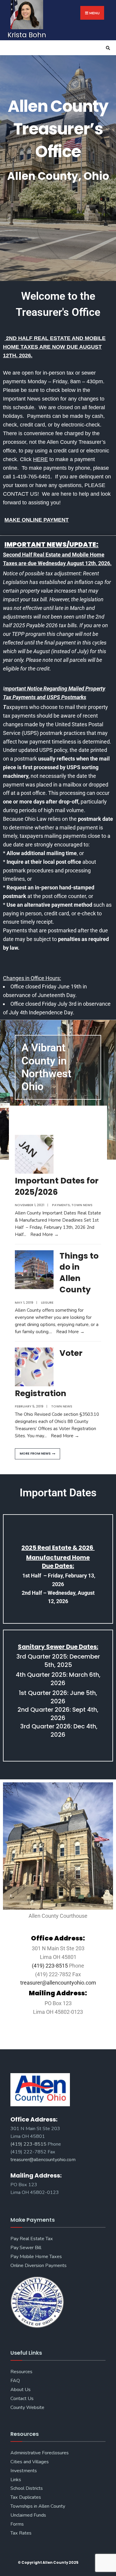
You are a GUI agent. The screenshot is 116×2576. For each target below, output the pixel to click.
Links (16, 2480)
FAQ (15, 2381)
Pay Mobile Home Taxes (36, 2257)
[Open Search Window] (107, 48)
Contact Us (22, 2399)
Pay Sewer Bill (26, 2248)
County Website (27, 2407)
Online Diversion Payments (39, 2266)
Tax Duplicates (26, 2497)
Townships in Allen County (38, 2506)
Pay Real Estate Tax (32, 2239)
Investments (24, 2471)
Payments (61, 1205)
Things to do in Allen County (79, 1273)
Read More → (44, 1234)
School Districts (27, 2488)
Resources (21, 2372)
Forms (17, 2524)
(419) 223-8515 (50, 1966)
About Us (21, 2390)
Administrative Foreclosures (40, 2453)
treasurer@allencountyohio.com (58, 1983)
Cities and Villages (30, 2462)
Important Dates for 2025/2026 (57, 1186)
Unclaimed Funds (28, 2515)
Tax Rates (21, 2533)
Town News (82, 1205)
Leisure (47, 1302)
